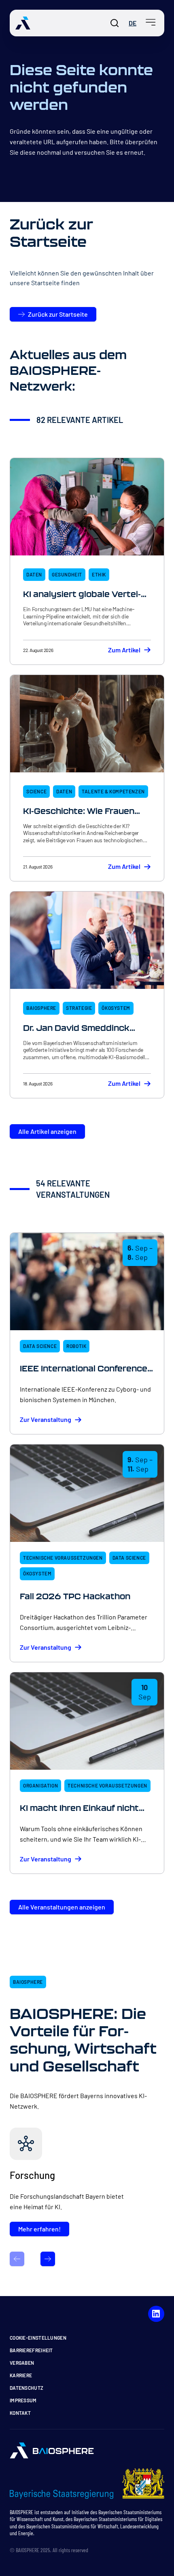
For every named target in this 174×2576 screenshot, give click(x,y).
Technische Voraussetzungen (63, 1558)
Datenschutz (27, 2388)
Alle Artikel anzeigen (47, 1131)
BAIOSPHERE (41, 1008)
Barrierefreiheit (31, 2350)
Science (36, 791)
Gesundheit (67, 574)
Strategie (79, 1008)
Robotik (76, 1346)
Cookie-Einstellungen (38, 2338)
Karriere (21, 2375)
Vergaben (22, 2363)
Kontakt (20, 2413)
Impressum (23, 2400)
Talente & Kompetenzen (113, 791)
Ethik (99, 574)
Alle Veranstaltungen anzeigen (62, 1907)
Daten (34, 574)
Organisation (40, 1785)
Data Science (40, 1346)
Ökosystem (116, 1008)
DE (133, 23)
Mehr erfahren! (39, 2229)
